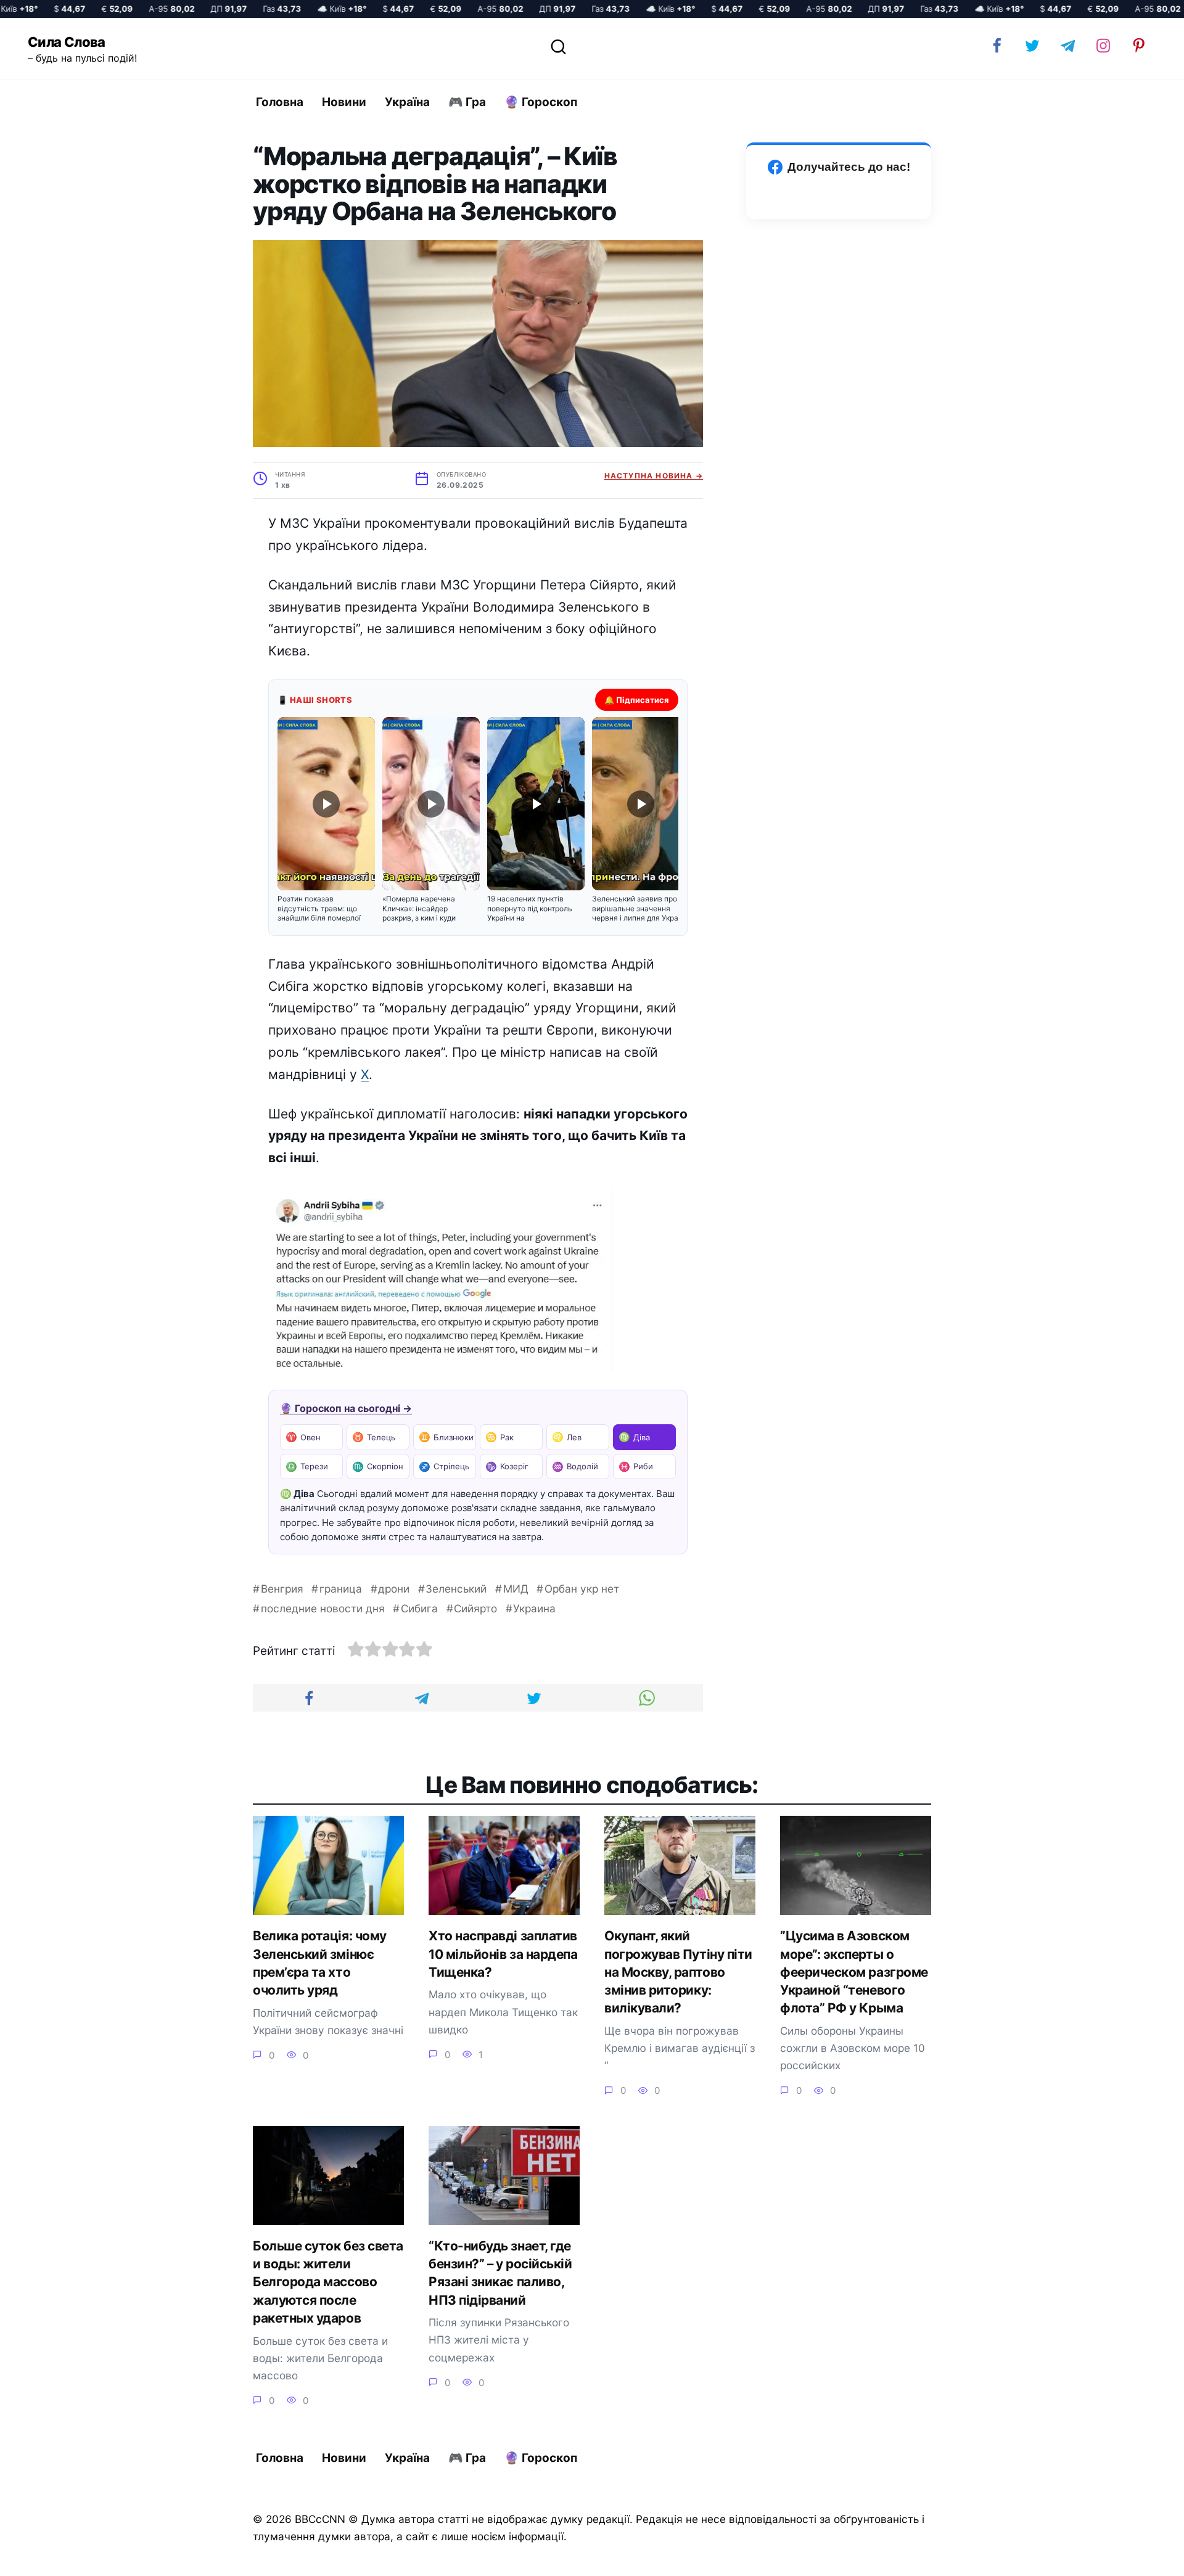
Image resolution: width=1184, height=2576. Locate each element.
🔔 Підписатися (637, 700)
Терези (307, 1466)
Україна (407, 102)
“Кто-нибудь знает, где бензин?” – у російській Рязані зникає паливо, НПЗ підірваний (500, 2273)
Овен (303, 1437)
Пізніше (1140, 2556)
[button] (326, 820)
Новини (344, 102)
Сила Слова (67, 42)
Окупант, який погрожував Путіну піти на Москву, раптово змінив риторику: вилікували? (678, 1972)
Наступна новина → (654, 476)
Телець (374, 1437)
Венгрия (282, 1589)
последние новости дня (323, 1608)
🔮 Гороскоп (541, 102)
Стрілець (444, 1466)
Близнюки (446, 1437)
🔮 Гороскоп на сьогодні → (346, 1408)
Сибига (419, 1608)
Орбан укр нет (582, 1589)
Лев (567, 1437)
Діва (634, 1437)
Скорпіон (378, 1466)
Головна (280, 102)
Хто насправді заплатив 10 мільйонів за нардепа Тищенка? (503, 1954)
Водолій (575, 1466)
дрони (394, 1589)
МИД (516, 1589)
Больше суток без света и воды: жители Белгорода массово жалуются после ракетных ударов (328, 2282)
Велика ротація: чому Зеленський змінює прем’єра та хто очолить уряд (320, 1963)
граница (341, 1589)
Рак (499, 1437)
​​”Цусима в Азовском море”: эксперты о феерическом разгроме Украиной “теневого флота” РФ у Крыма (854, 1972)
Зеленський (456, 1589)
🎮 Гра (467, 102)
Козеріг (507, 1466)
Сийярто (475, 1608)
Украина (534, 1608)
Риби (636, 1466)
